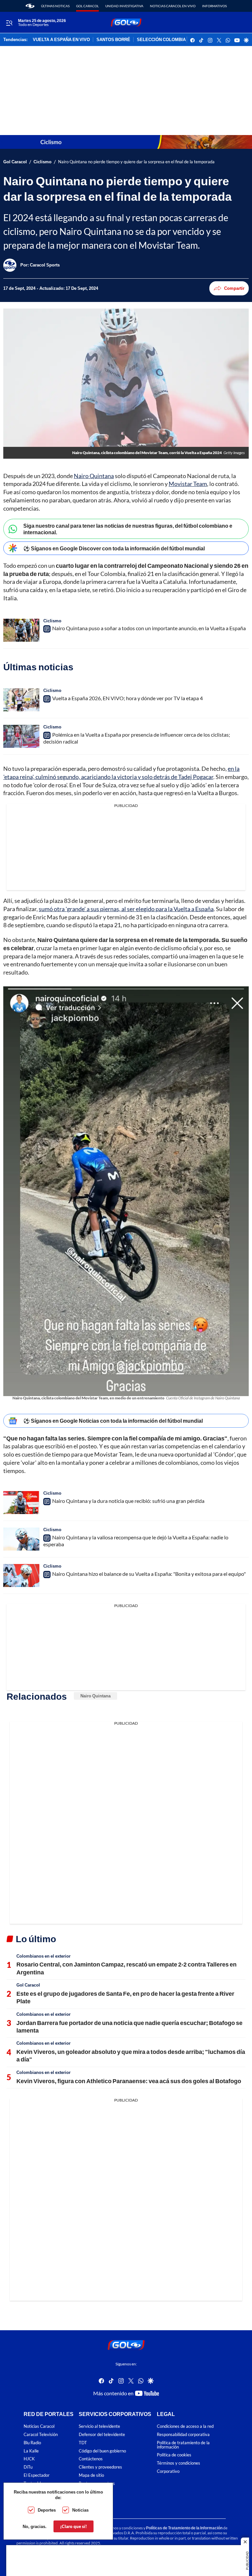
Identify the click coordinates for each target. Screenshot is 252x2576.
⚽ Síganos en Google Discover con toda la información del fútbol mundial (114, 548)
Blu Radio (32, 2443)
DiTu (28, 2467)
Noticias (80, 2510)
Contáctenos (91, 2459)
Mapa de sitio (91, 2475)
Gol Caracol (87, 6)
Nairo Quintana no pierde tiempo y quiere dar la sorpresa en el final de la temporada (136, 162)
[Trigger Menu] (9, 23)
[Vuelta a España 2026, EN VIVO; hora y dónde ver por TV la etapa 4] (21, 700)
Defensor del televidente (102, 2435)
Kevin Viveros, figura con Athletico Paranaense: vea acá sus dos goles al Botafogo (129, 2081)
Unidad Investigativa (124, 6)
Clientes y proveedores (100, 2467)
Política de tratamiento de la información (183, 2445)
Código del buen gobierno (102, 2451)
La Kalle (31, 2451)
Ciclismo (42, 162)
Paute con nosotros (97, 2484)
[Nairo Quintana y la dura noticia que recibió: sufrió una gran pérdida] (21, 1503)
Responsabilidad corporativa (183, 2435)
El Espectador (37, 2475)
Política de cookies (174, 2455)
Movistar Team (188, 484)
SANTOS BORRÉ (113, 40)
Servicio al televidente (99, 2426)
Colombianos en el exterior (43, 1956)
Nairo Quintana (94, 476)
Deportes (47, 2510)
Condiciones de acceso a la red (185, 2426)
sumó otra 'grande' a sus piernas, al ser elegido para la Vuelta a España (126, 909)
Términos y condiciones (178, 2463)
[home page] (30, 6)
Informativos (214, 6)
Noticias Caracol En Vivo (173, 6)
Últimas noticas (55, 6)
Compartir (234, 288)
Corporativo (168, 2471)
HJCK (29, 2459)
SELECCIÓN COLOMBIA (161, 40)
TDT (83, 2443)
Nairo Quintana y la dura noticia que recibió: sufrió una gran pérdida (128, 1501)
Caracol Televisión (41, 2435)
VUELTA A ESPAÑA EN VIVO (61, 40)
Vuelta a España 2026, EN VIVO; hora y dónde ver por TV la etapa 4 (127, 698)
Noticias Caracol (39, 2426)
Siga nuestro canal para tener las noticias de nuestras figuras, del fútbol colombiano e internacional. (128, 529)
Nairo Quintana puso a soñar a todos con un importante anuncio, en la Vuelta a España (149, 628)
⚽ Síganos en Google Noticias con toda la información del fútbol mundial (113, 1421)
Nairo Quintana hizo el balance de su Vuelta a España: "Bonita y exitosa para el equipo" (149, 1574)
